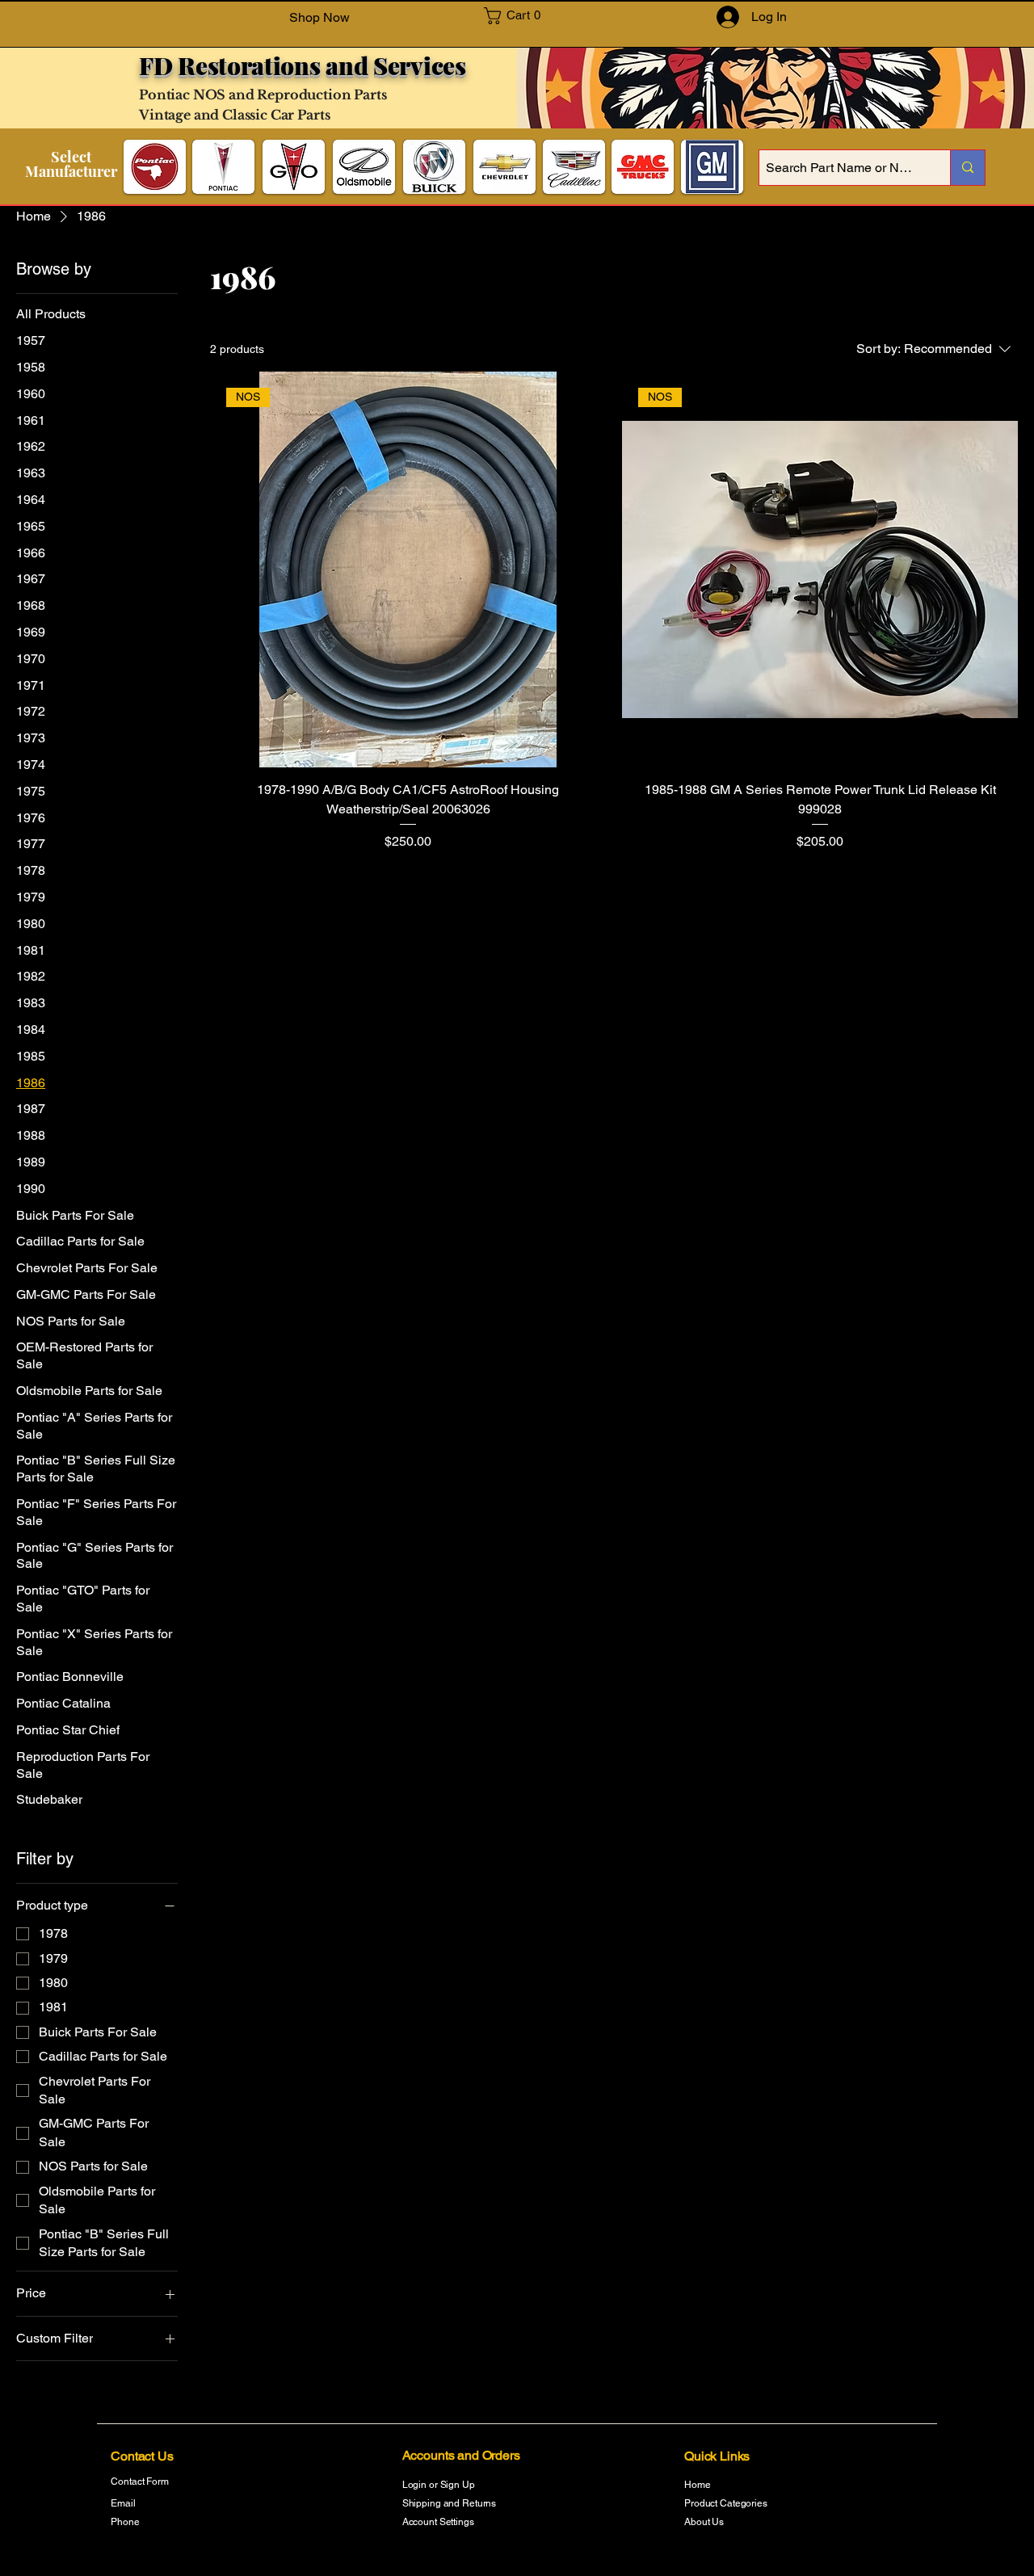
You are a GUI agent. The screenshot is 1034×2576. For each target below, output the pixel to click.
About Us (704, 2522)
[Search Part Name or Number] (967, 168)
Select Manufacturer (71, 164)
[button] (520, 16)
